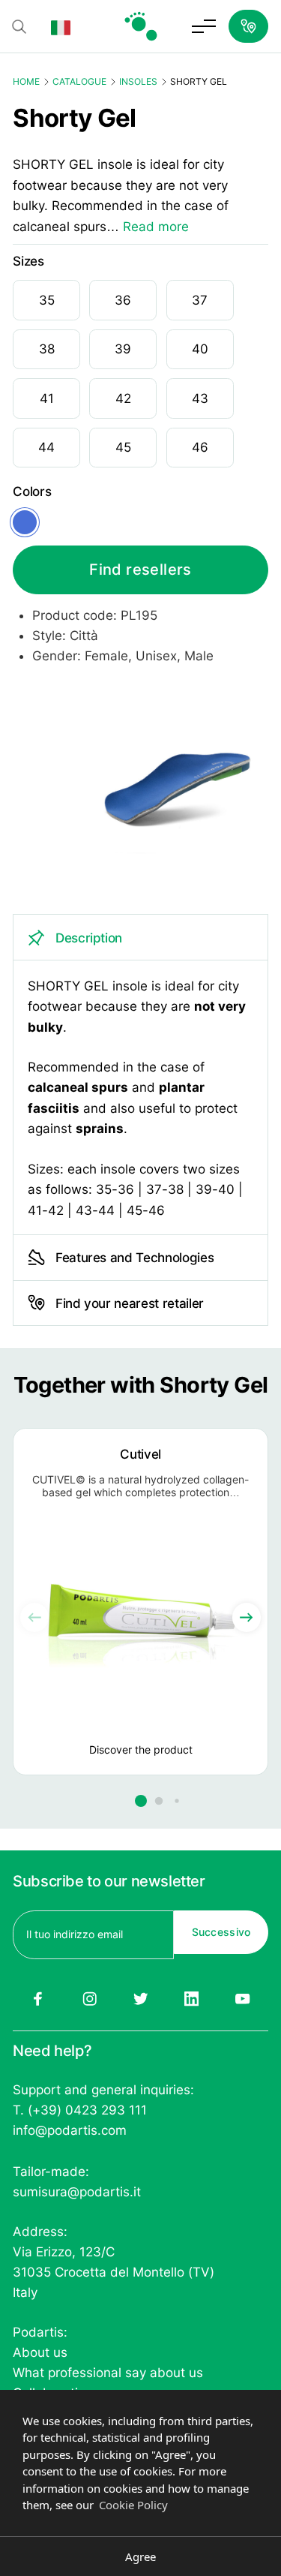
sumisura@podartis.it (77, 2192)
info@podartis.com (70, 2130)
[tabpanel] (140, 1074)
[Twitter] (140, 1999)
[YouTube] (243, 1999)
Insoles (138, 81)
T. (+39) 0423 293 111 (80, 2110)
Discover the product (141, 1749)
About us (40, 2352)
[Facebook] (38, 1999)
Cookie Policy (133, 2505)
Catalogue (79, 81)
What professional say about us (108, 2373)
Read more (156, 226)
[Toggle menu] (204, 26)
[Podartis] (141, 26)
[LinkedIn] (192, 1999)
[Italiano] (61, 26)
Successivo (221, 1932)
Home (26, 81)
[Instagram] (89, 1999)
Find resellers (140, 570)
